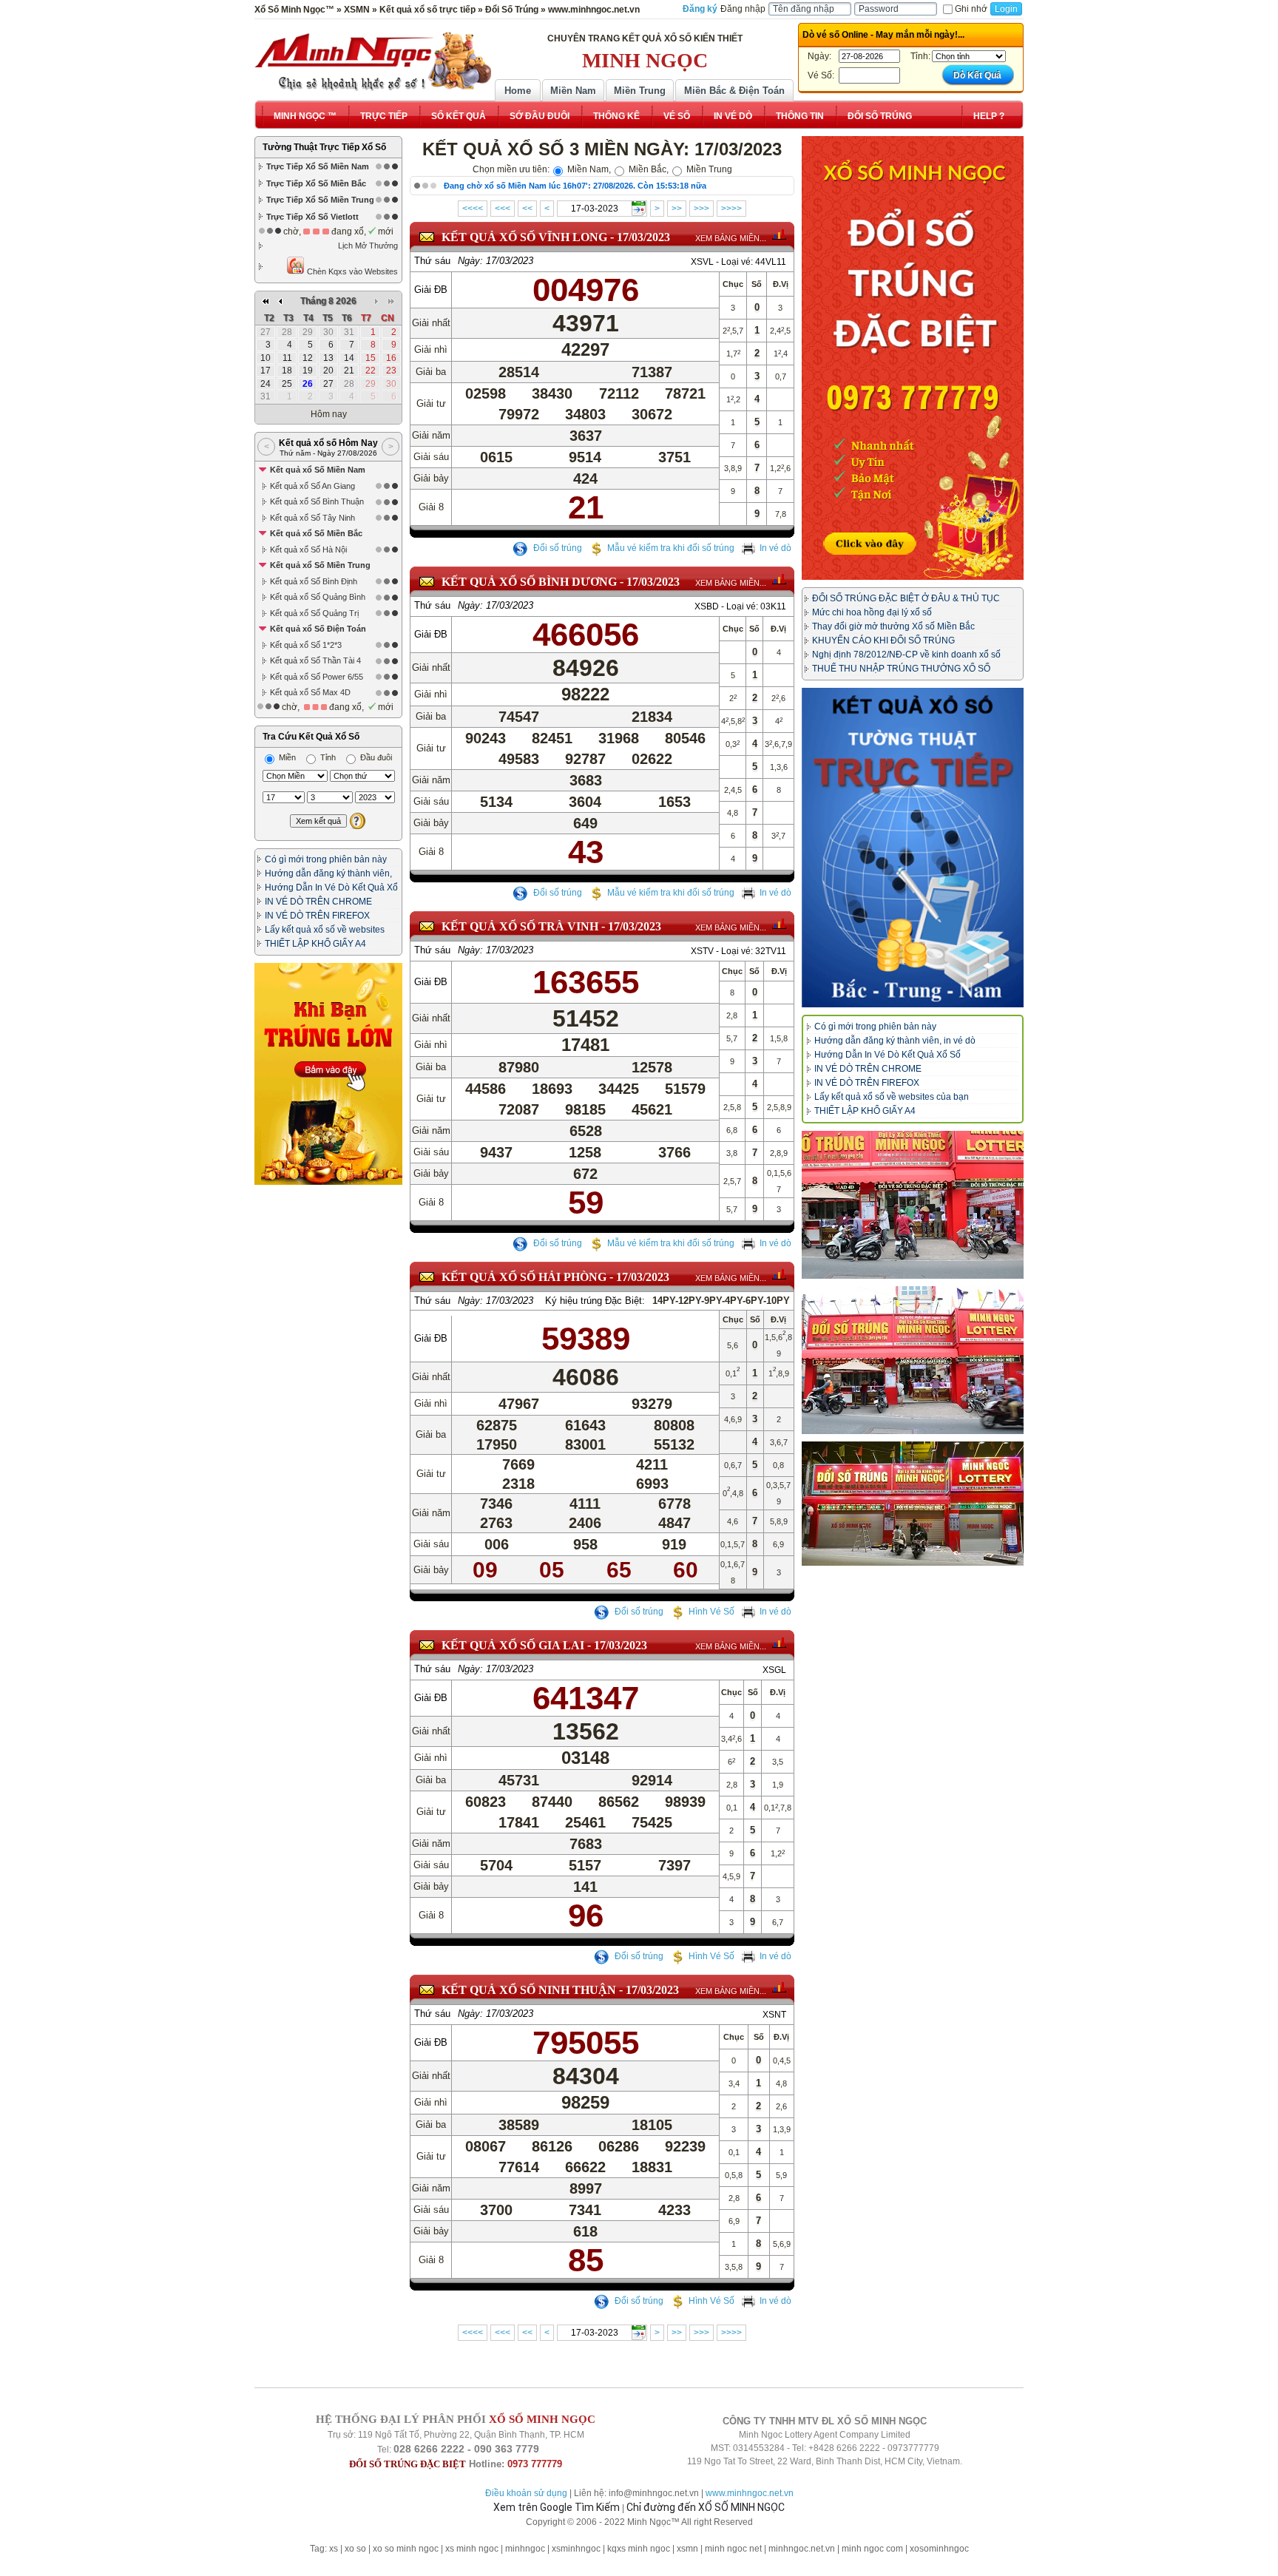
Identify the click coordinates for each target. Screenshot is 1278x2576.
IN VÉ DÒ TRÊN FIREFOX (317, 916)
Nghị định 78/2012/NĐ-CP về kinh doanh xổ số (906, 655)
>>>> (731, 209)
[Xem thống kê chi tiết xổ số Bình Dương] (779, 579)
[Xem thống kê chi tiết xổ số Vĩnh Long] (779, 234)
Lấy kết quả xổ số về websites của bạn (892, 1097)
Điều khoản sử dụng (526, 2493)
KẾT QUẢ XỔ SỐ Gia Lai (513, 1645)
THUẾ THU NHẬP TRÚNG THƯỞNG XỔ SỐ (901, 669)
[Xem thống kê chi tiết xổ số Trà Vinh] (779, 924)
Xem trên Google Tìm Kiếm (557, 2507)
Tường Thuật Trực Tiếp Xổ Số (324, 147)
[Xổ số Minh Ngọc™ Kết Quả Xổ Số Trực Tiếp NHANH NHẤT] (373, 61)
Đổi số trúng (557, 548)
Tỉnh (327, 757)
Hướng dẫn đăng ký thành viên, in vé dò (895, 1041)
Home (518, 91)
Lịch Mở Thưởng (368, 246)
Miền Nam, (588, 169)
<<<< (473, 209)
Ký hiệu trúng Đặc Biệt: (595, 1301)
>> (677, 209)
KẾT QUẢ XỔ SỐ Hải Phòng (524, 1277)
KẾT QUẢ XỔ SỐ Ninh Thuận (529, 1990)
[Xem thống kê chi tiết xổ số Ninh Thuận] (779, 1987)
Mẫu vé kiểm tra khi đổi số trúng (671, 548)
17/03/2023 (643, 237)
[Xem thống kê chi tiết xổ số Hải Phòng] (779, 1274)
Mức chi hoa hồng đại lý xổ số (872, 612)
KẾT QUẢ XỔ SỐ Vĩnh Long (524, 237)
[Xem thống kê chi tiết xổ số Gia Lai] (779, 1643)
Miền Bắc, (648, 169)
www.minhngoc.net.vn (750, 2493)
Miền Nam (573, 91)
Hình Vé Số (711, 1612)
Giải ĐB (431, 290)
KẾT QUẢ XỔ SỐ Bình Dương (529, 582)
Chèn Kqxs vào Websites (351, 271)
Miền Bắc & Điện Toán (734, 91)
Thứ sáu (432, 261)
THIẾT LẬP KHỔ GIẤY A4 (315, 944)
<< (527, 209)
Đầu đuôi (375, 757)
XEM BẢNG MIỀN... (731, 238)
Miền (286, 757)
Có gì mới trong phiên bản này (326, 859)
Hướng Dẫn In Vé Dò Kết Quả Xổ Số (887, 1055)
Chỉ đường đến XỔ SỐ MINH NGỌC (706, 2507)
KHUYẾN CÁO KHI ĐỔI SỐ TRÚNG (883, 640)
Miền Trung (640, 91)
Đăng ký (700, 9)
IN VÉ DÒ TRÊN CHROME (318, 902)
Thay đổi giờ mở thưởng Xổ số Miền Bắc (893, 626)
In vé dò (775, 548)
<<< (503, 209)
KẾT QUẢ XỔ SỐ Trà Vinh (520, 926)
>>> (701, 209)
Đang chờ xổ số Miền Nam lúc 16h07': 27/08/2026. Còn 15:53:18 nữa (575, 186)
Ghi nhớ (971, 9)
